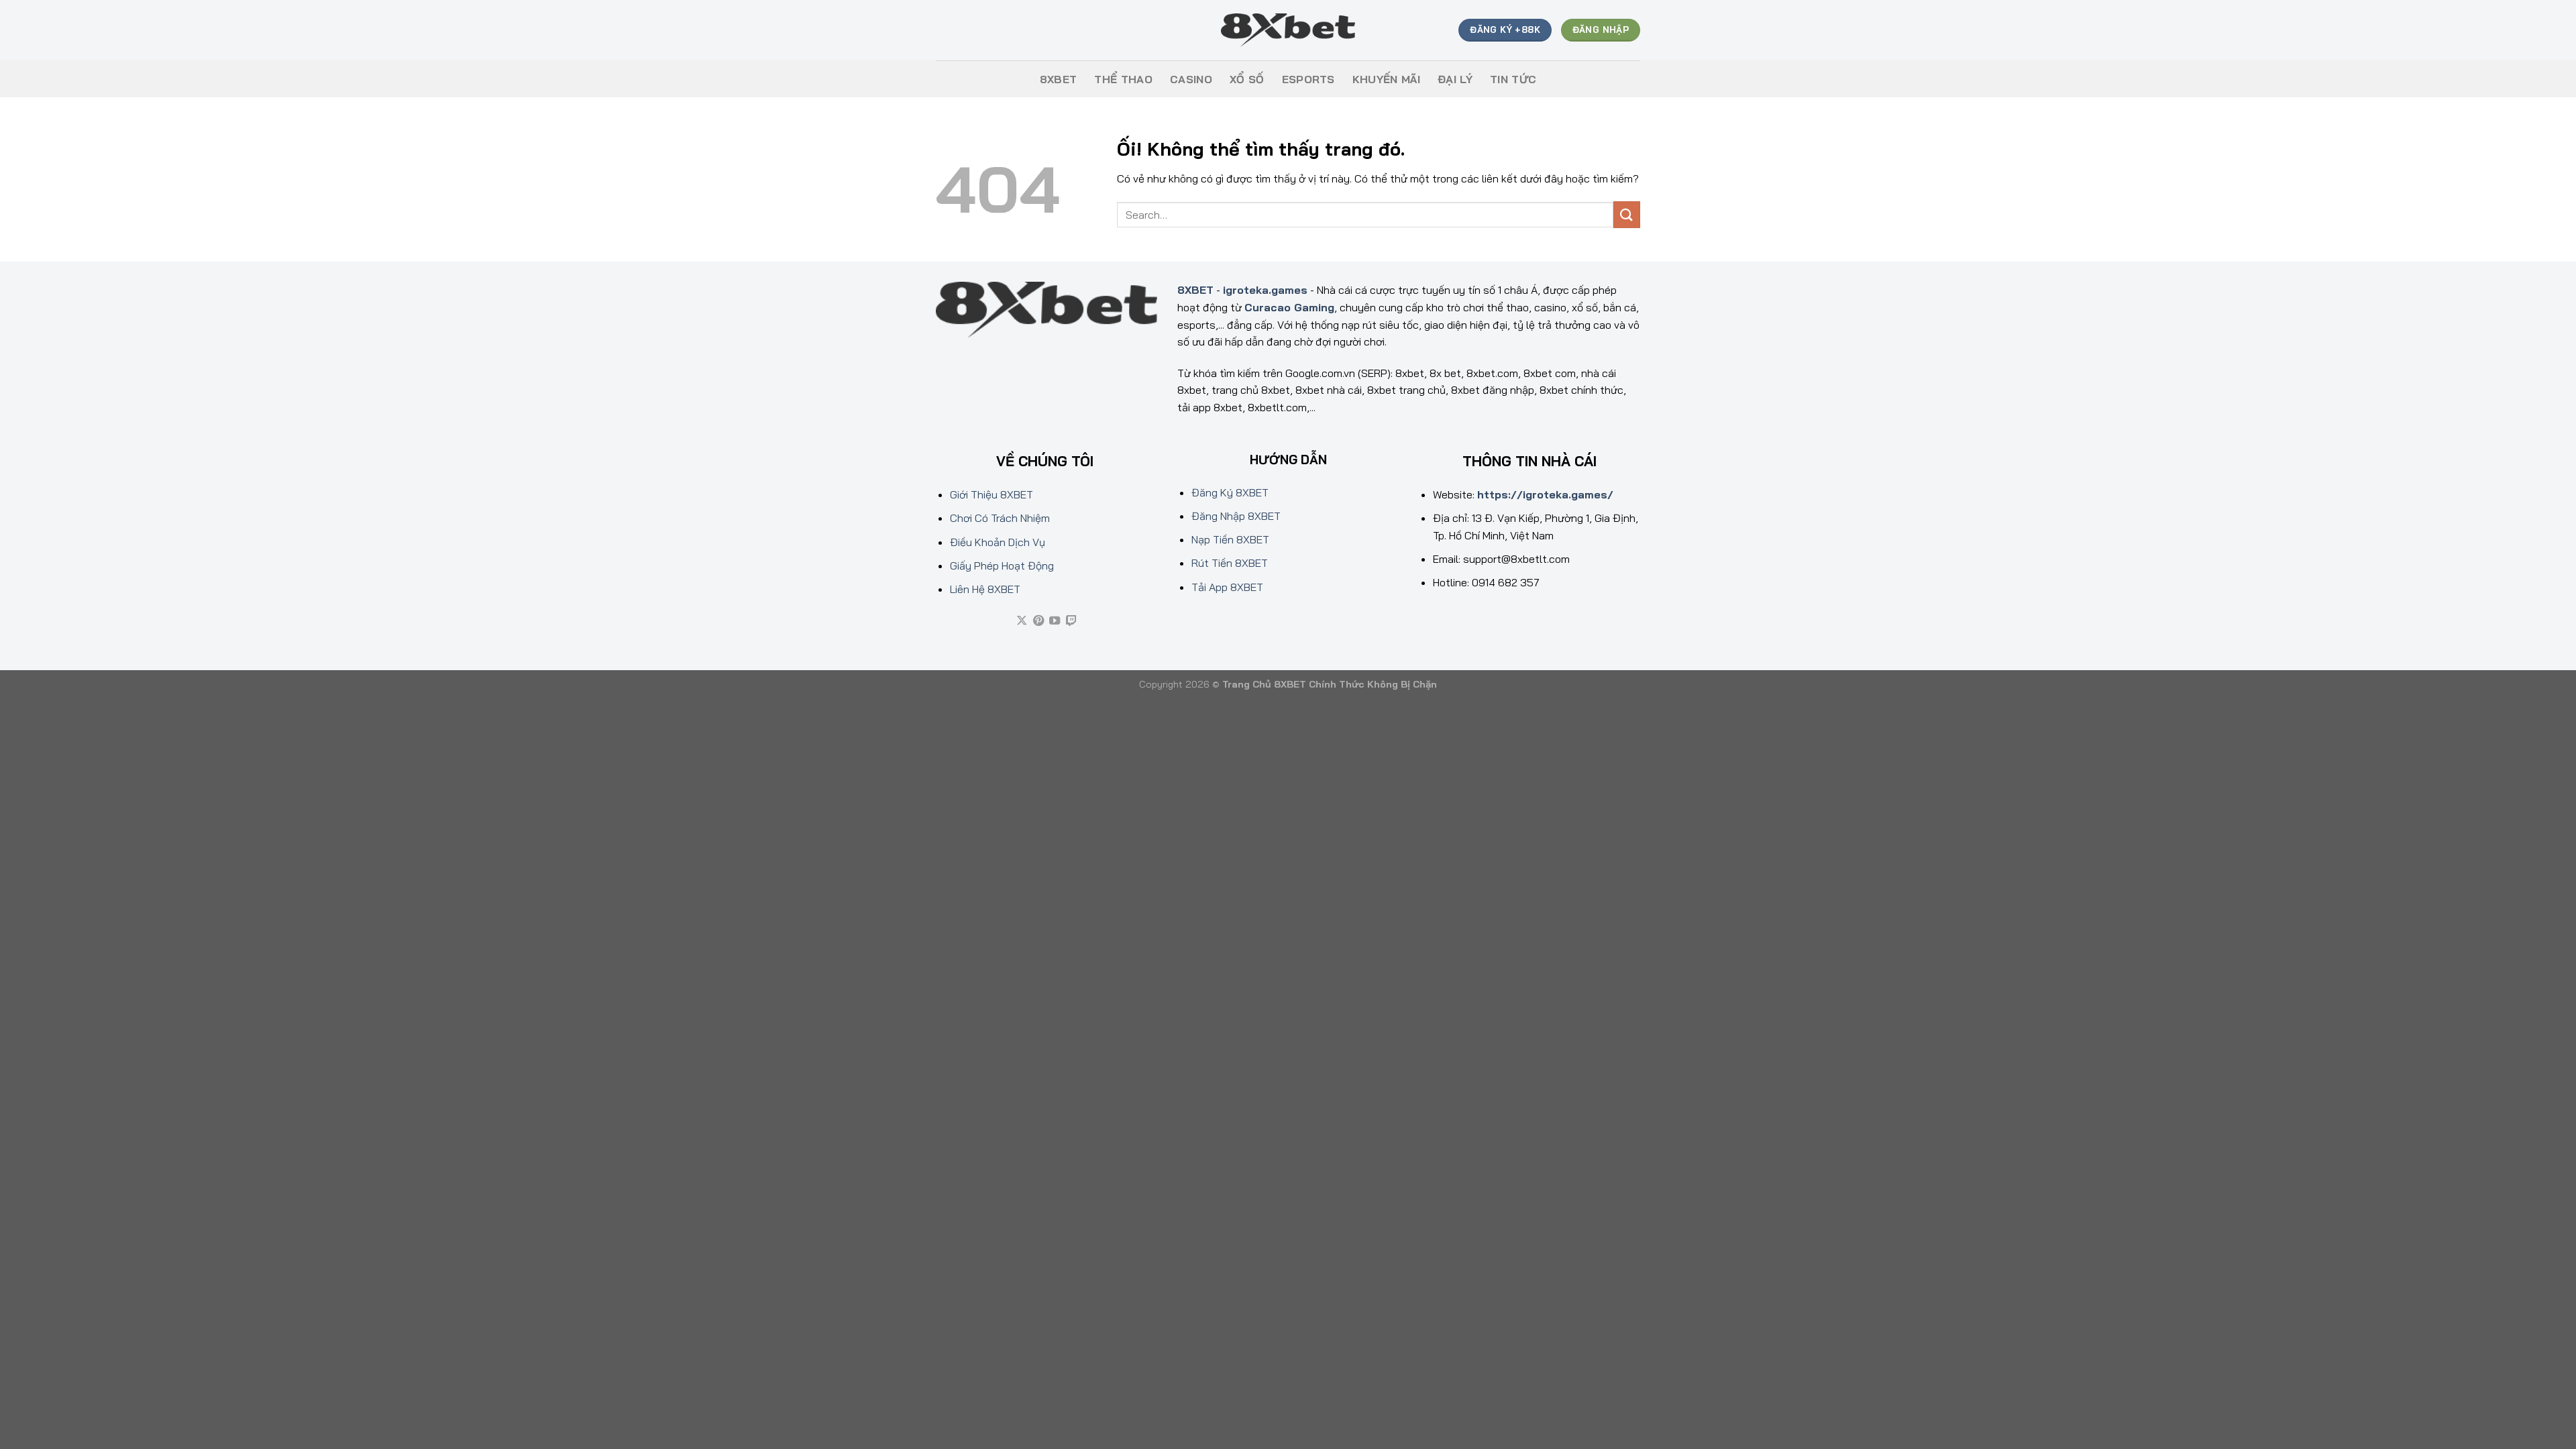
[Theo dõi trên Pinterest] (1038, 621)
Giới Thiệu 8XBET (991, 494)
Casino (1191, 79)
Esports (1308, 79)
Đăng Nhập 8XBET (1236, 516)
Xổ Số (1247, 79)
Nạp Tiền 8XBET (1230, 539)
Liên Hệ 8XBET (985, 589)
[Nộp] (1627, 214)
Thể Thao (1123, 79)
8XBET (1059, 79)
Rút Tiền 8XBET (1230, 563)
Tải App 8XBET (1227, 587)
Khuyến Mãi (1386, 79)
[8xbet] (1288, 31)
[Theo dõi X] (1022, 621)
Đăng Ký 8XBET (1230, 492)
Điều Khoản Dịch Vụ (998, 542)
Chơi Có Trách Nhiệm (1000, 518)
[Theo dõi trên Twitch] (1071, 621)
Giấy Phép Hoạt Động (1002, 566)
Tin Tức (1513, 79)
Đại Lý (1455, 79)
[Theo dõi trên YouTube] (1055, 621)
